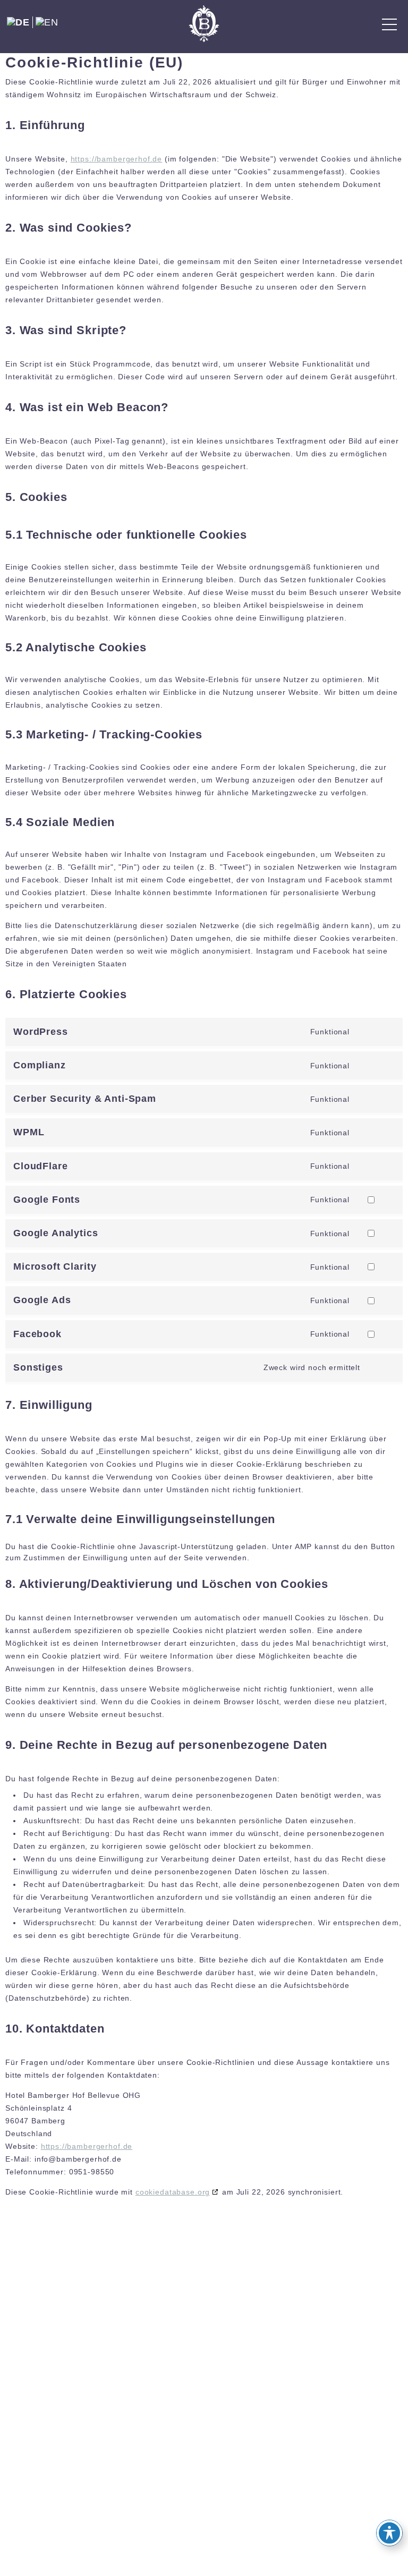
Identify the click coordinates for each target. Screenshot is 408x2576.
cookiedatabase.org (173, 2192)
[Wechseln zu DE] (19, 22)
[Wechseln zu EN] (47, 22)
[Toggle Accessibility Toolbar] (389, 2533)
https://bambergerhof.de (117, 159)
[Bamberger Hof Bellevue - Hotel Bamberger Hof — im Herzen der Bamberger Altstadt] (204, 24)
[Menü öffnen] (389, 24)
